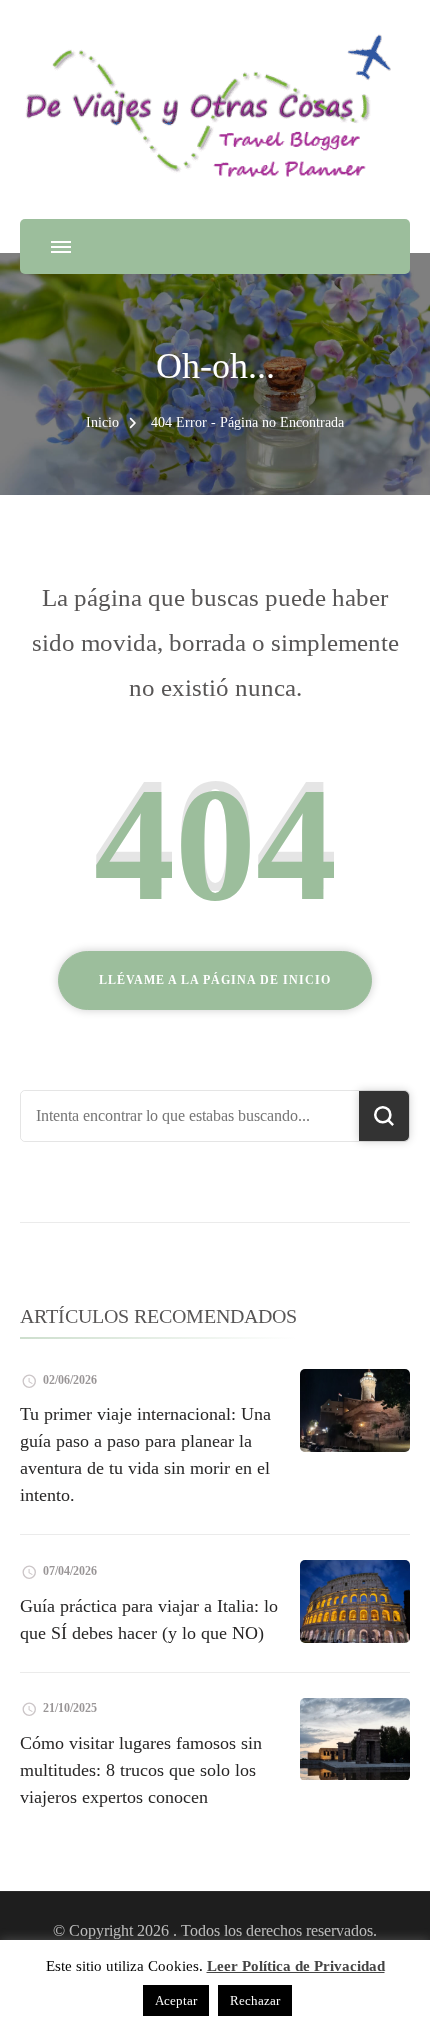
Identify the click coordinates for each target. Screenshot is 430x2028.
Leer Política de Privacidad (296, 1966)
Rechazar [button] (255, 2000)
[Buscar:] (190, 1116)
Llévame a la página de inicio (215, 980)
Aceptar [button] (176, 2000)
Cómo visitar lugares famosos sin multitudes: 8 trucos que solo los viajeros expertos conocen (141, 1770)
